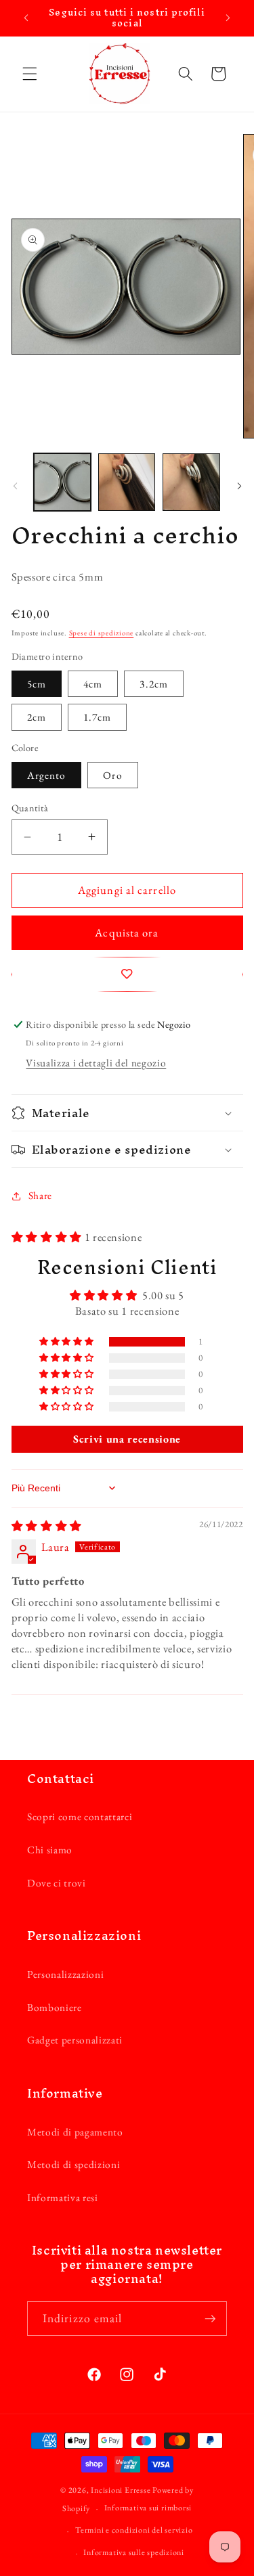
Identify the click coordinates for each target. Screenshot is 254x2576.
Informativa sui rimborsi (148, 2508)
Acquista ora (127, 932)
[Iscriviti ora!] (210, 2319)
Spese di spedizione (102, 633)
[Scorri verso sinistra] (15, 486)
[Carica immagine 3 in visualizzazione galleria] (191, 482)
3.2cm (154, 684)
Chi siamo (50, 1850)
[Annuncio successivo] (228, 18)
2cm (37, 717)
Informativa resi (63, 2197)
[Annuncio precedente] (26, 18)
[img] (47, 1526)
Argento (47, 775)
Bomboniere (55, 2007)
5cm (37, 684)
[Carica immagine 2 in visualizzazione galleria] (127, 482)
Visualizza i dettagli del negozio (96, 1063)
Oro (112, 775)
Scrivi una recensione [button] (127, 1439)
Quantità (30, 808)
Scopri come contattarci (80, 1816)
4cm (93, 684)
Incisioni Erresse (121, 2490)
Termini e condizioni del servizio (134, 2530)
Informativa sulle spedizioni (134, 2552)
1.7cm (98, 717)
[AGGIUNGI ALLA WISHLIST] (127, 974)
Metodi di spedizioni (73, 2164)
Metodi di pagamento (75, 2132)
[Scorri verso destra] (239, 486)
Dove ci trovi (57, 1883)
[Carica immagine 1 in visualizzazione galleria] (62, 482)
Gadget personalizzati (75, 2040)
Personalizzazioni (65, 1974)
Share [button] (40, 1195)
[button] (30, 74)
